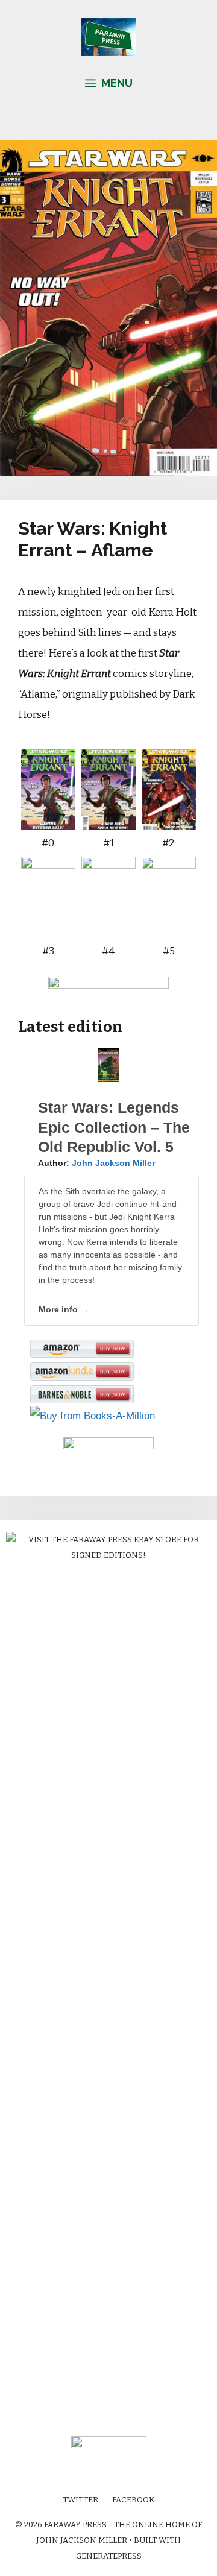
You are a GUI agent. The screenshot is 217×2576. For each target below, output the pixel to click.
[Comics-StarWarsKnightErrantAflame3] (108, 472)
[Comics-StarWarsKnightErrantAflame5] (169, 927)
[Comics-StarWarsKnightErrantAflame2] (169, 820)
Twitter (80, 2500)
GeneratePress (109, 2556)
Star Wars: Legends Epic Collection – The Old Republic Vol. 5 (114, 1127)
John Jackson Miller (113, 1163)
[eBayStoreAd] (108, 1555)
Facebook (133, 2500)
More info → (64, 1309)
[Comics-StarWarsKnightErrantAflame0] (48, 820)
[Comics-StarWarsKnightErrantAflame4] (108, 927)
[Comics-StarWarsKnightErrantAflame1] (108, 820)
